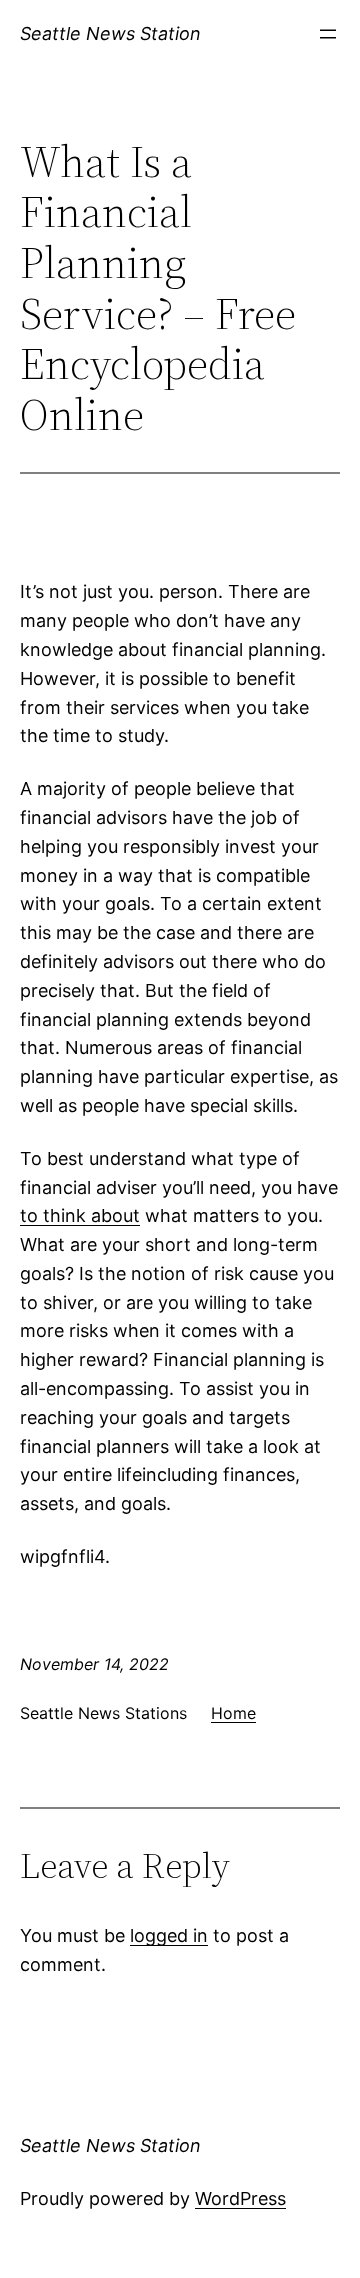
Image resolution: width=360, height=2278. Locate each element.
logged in (169, 1935)
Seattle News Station (110, 33)
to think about (80, 1215)
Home (233, 1713)
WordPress (240, 2198)
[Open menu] (328, 34)
